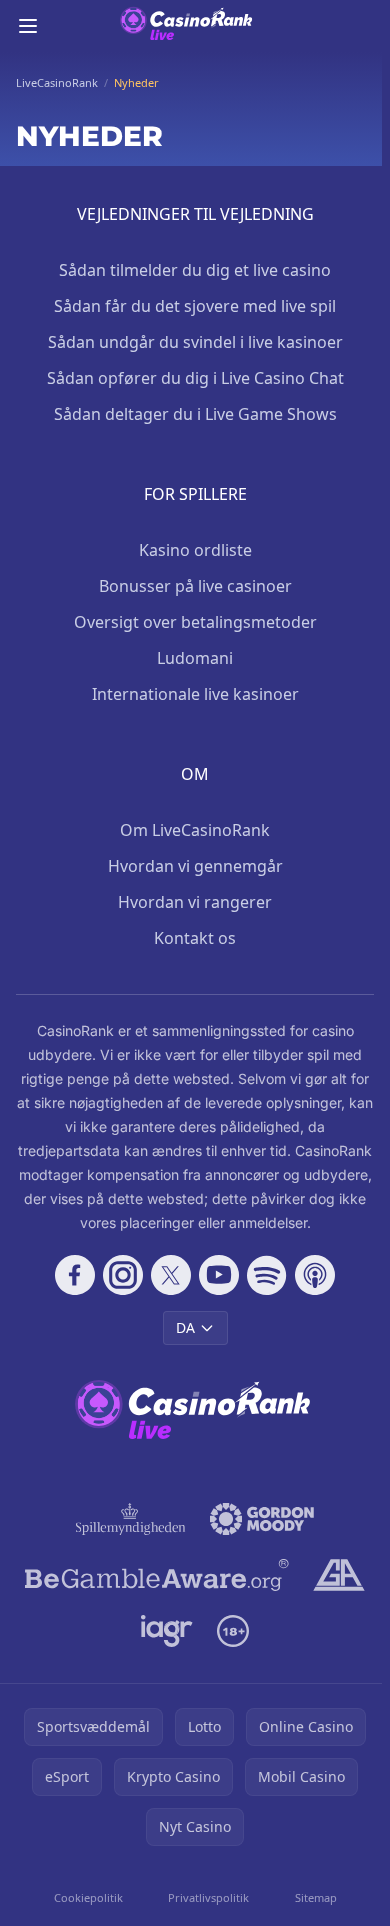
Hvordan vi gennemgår (195, 866)
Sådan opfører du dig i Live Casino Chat (195, 378)
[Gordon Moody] (262, 1519)
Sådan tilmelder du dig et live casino (195, 270)
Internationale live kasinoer (195, 694)
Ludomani (195, 658)
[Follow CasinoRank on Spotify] (267, 1275)
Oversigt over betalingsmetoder (195, 622)
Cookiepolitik (88, 1897)
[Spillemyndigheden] (131, 1519)
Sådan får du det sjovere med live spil (195, 306)
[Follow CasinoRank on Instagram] (123, 1275)
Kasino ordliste (195, 550)
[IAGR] (167, 1631)
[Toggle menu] (28, 26)
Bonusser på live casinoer (195, 586)
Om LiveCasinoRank (195, 830)
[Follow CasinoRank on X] (171, 1275)
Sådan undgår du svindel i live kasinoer (195, 342)
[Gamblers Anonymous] (338, 1575)
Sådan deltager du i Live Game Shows (195, 414)
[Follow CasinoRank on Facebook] (75, 1275)
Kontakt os (195, 938)
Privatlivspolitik (208, 1897)
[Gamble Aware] (157, 1575)
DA (185, 1327)
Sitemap (316, 1897)
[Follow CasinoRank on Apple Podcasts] (315, 1275)
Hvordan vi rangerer (195, 902)
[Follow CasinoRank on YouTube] (219, 1275)
